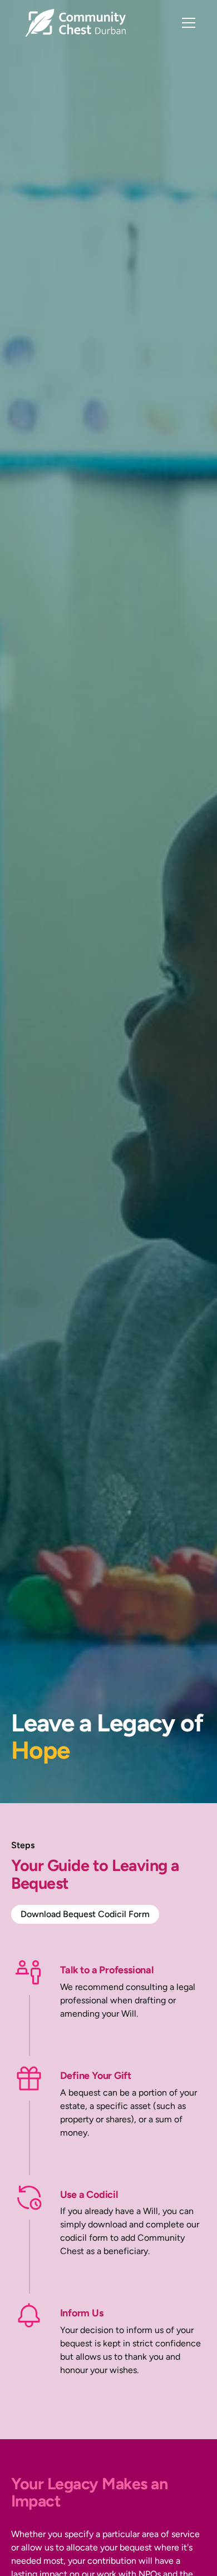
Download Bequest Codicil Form (85, 1914)
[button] (186, 23)
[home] (73, 23)
